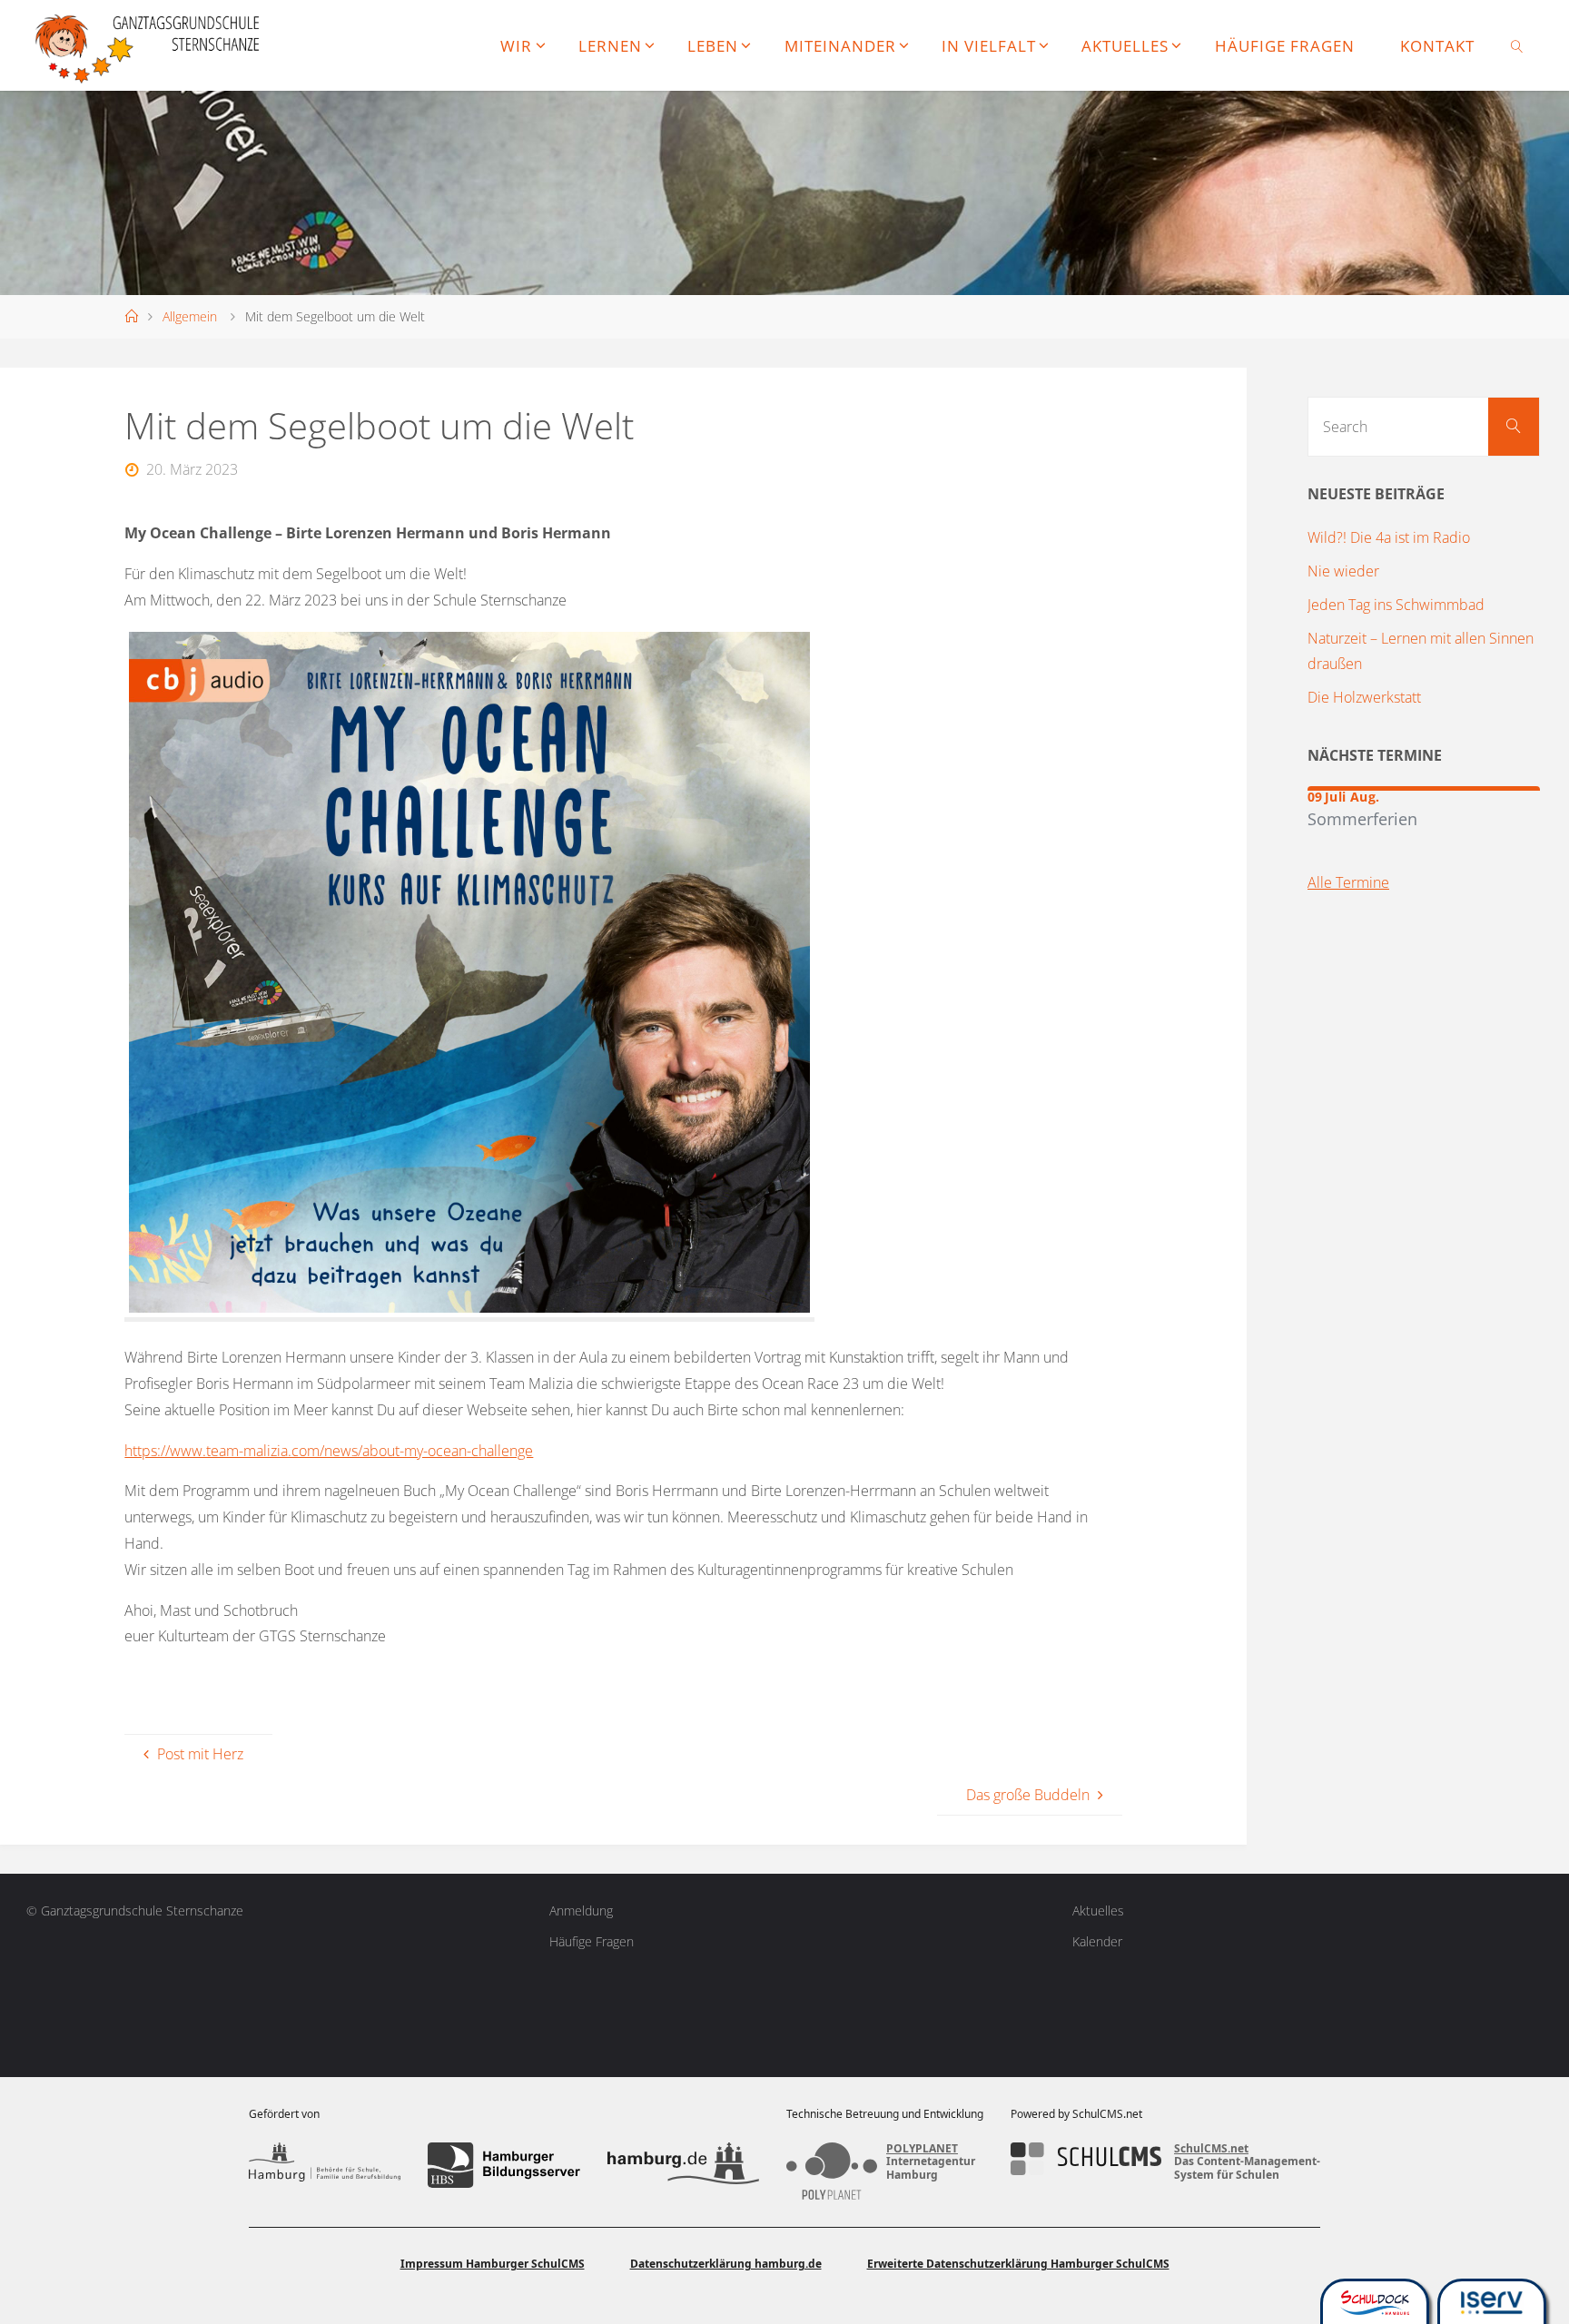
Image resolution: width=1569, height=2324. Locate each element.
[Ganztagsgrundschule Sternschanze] (149, 45)
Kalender (1097, 1941)
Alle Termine (1348, 882)
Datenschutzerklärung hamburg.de (726, 2264)
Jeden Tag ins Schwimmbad (1396, 605)
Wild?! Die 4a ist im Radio (1389, 537)
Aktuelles (1098, 1910)
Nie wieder (1343, 571)
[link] (1517, 45)
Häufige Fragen (592, 1941)
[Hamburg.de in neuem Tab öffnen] (683, 2165)
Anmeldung (581, 1910)
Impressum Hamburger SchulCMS (493, 2264)
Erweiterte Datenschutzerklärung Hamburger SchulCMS (1018, 2264)
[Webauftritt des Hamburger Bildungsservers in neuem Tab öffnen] (503, 2165)
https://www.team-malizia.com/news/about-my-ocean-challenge (329, 1451)
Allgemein (190, 316)
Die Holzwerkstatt (1364, 697)
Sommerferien (1362, 818)
